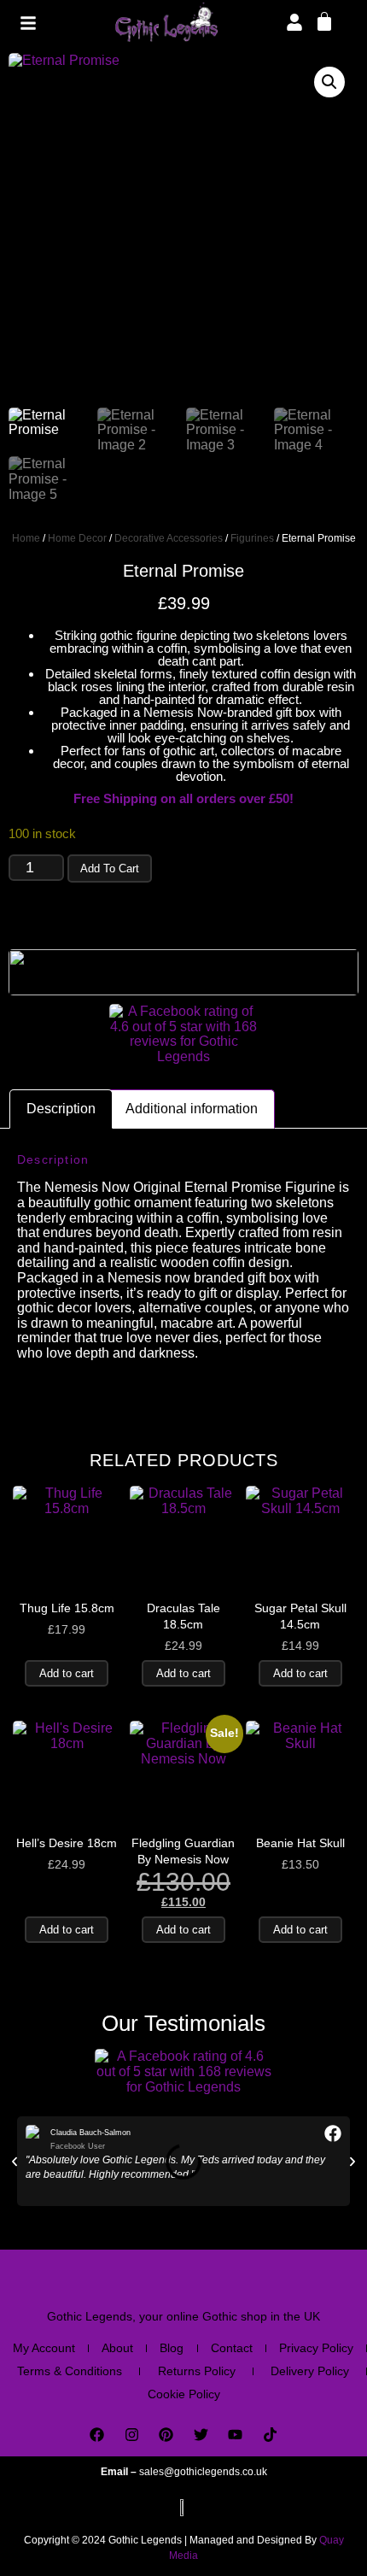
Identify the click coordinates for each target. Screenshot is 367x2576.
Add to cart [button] (67, 1673)
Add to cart (110, 868)
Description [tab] (61, 1109)
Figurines (252, 538)
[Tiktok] (270, 2435)
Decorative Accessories (169, 538)
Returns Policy (197, 2371)
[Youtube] (236, 2435)
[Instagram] (132, 2435)
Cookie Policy (184, 2394)
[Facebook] (97, 2435)
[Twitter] (201, 2435)
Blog (172, 2348)
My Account (44, 2348)
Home (26, 538)
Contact (232, 2348)
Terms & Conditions (70, 2371)
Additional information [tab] (192, 1109)
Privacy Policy (316, 2348)
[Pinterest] (166, 2435)
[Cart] (324, 21)
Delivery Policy (310, 2371)
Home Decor (77, 538)
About (117, 2348)
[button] (329, 82)
